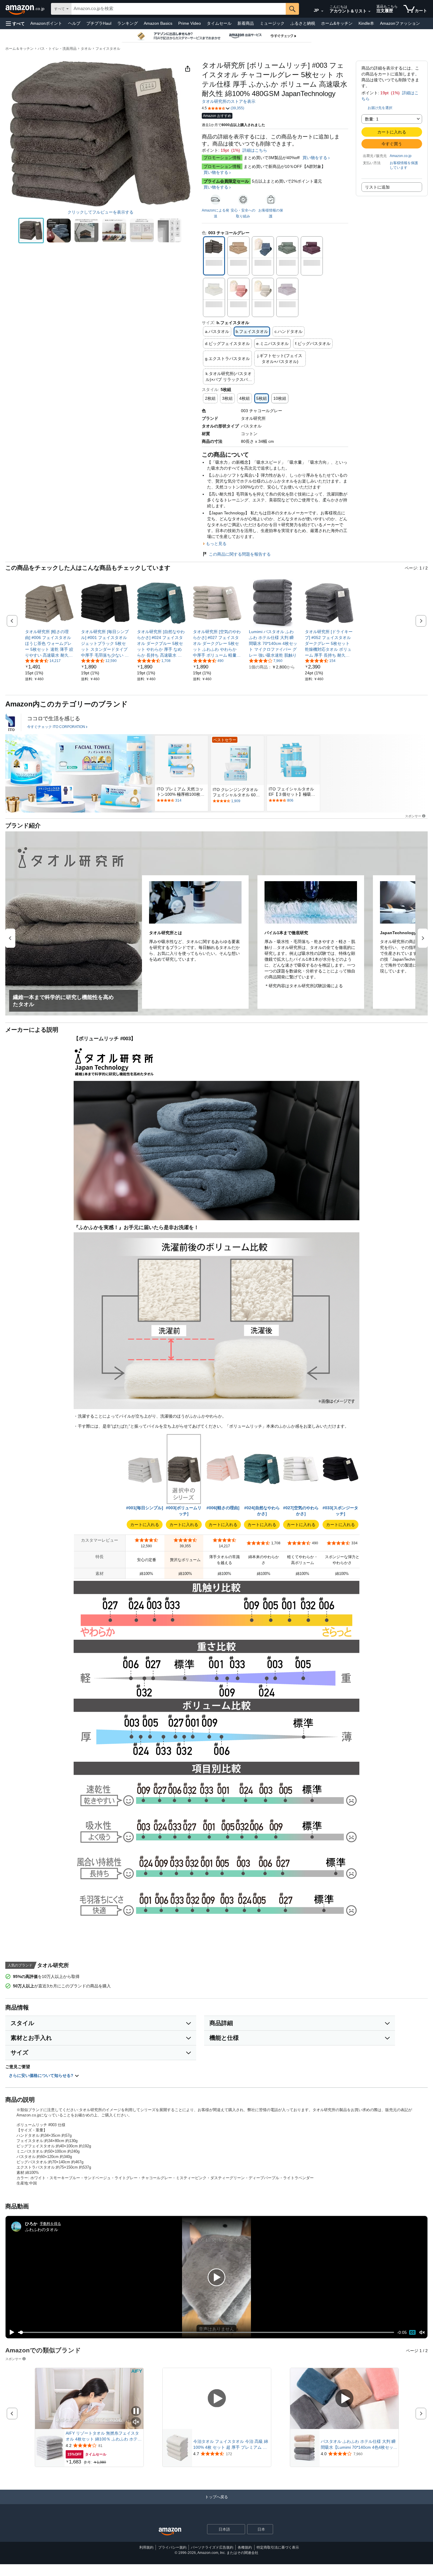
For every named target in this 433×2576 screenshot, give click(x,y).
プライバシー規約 (172, 2547)
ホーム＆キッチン (19, 49)
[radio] (31, 231)
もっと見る (216, 544)
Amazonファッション (400, 23)
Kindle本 (366, 23)
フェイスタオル (108, 49)
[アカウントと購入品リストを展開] (369, 11)
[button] (15, 23)
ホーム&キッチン (337, 23)
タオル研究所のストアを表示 (229, 101)
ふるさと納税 (303, 23)
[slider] (206, 2332)
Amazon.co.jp (401, 156)
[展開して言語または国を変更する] (322, 11)
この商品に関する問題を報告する (240, 554)
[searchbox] (179, 9)
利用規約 (146, 2547)
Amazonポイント (46, 23)
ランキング (128, 23)
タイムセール (219, 23)
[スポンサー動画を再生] (217, 2399)
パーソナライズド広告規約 (212, 2547)
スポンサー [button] (413, 816)
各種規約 (245, 2547)
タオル (86, 49)
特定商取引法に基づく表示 (278, 2547)
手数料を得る (50, 2224)
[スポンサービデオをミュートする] (136, 2422)
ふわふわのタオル (42, 2229)
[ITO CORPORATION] (10, 722)
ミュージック (272, 23)
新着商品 (246, 23)
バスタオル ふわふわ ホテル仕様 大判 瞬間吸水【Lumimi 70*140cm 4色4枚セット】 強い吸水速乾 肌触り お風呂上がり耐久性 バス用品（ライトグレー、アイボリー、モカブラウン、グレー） (358, 2445)
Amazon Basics (158, 23)
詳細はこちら (255, 150)
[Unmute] (422, 2333)
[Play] (10, 2332)
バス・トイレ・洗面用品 (57, 49)
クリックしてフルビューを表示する (100, 212)
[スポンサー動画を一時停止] (136, 2411)
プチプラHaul (99, 23)
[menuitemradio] (412, 2332)
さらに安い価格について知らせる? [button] (42, 2075)
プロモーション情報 (222, 158)
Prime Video (190, 23)
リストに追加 (377, 187)
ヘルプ (74, 23)
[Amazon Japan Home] (170, 2532)
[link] (49, 643)
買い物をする (315, 158)
